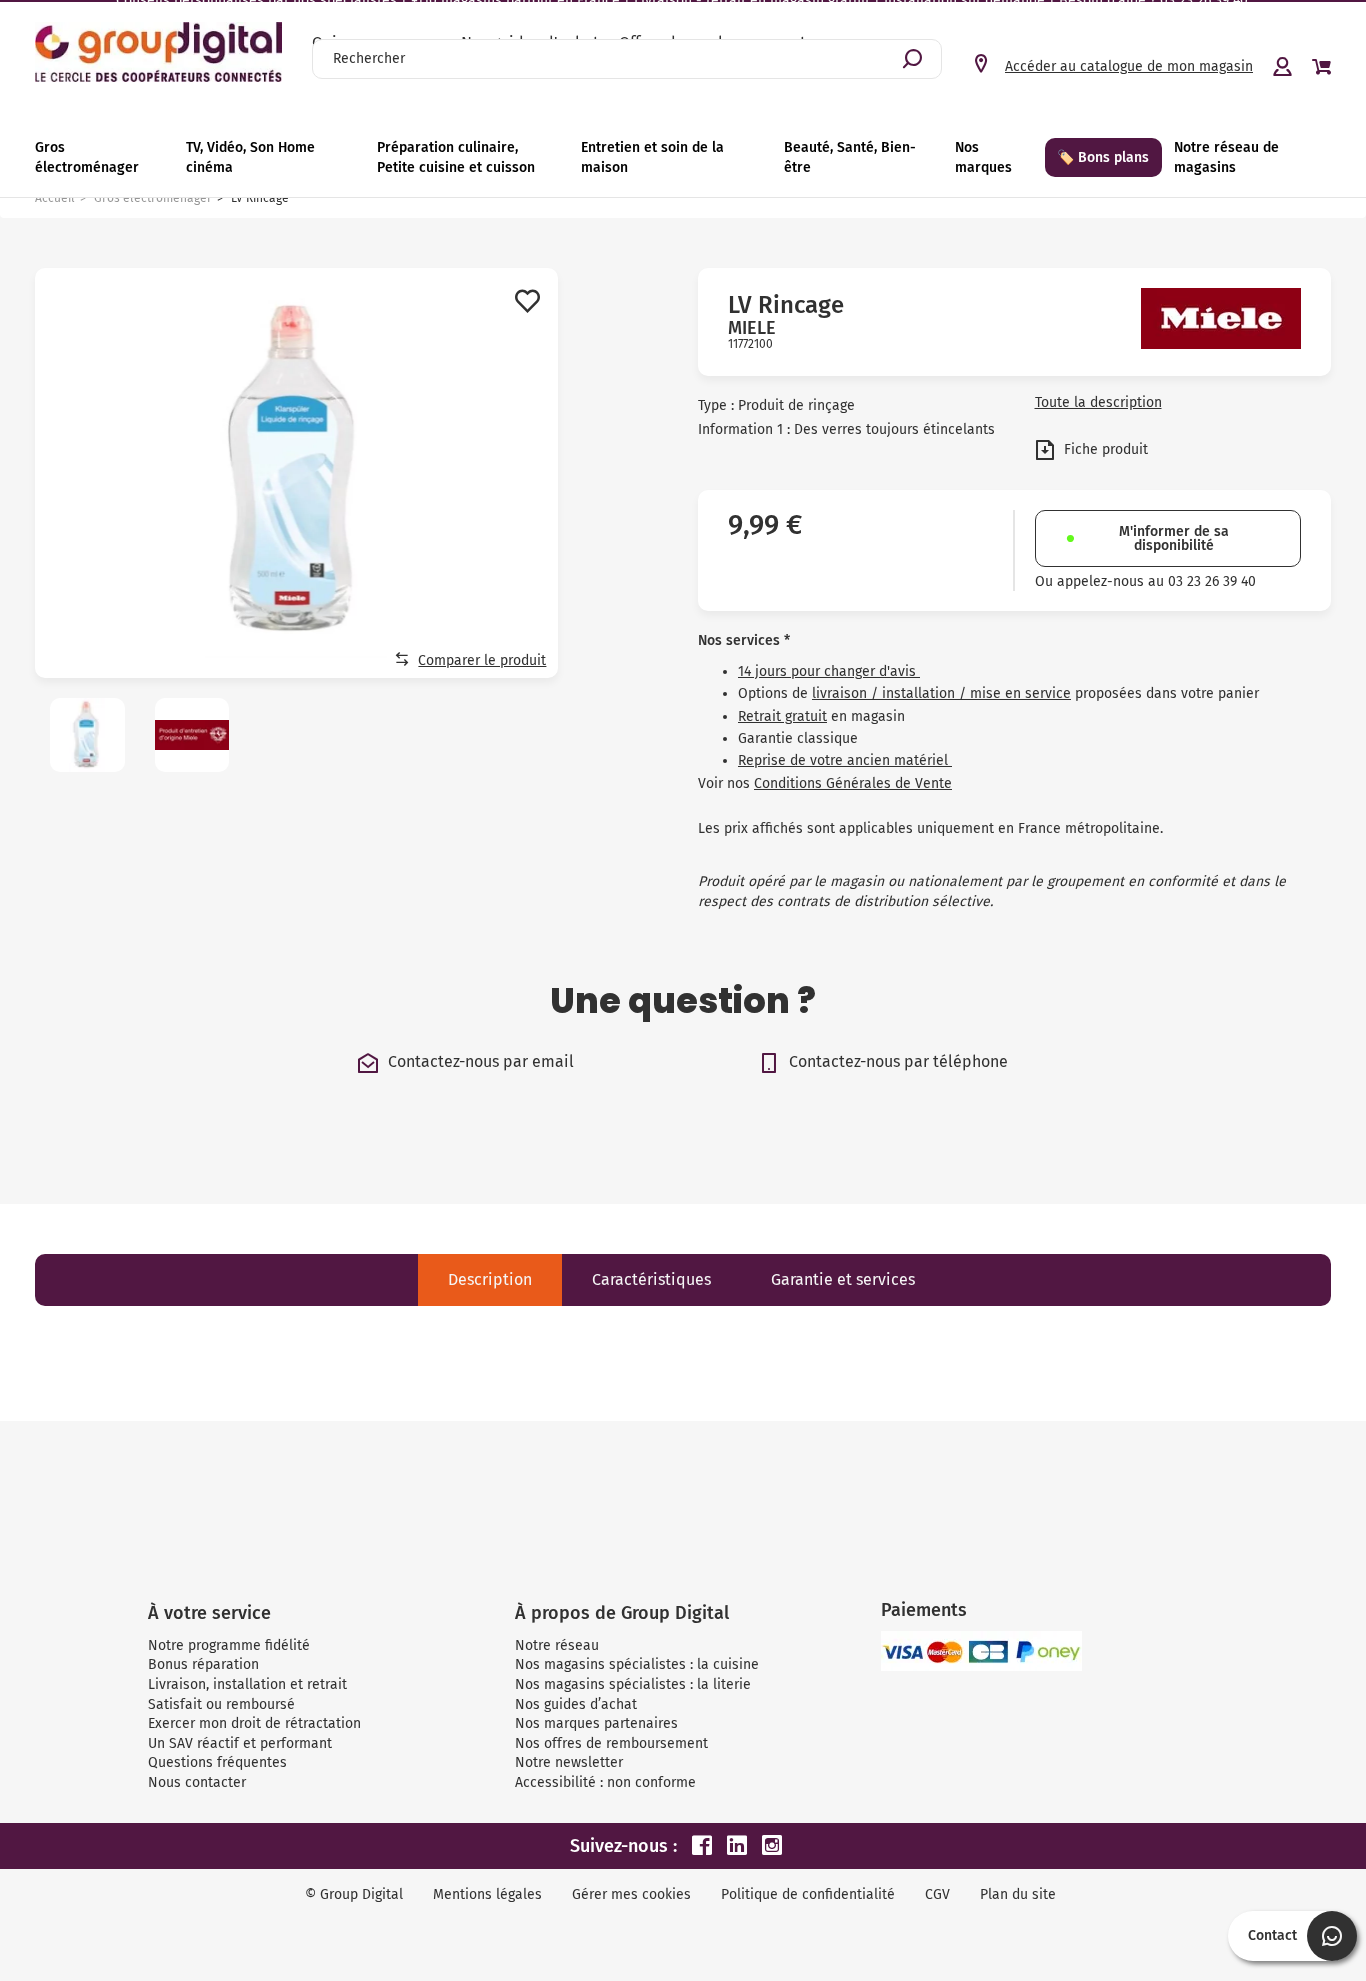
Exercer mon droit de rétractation (254, 1723)
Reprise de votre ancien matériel (845, 760)
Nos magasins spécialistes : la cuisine (637, 1664)
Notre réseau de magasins (1226, 157)
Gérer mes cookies (631, 1894)
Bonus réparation (203, 1664)
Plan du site (1018, 1894)
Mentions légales (487, 1894)
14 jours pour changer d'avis (829, 671)
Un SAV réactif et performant (240, 1743)
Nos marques (983, 157)
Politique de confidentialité (808, 1894)
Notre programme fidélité (229, 1645)
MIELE (752, 328)
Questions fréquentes (217, 1762)
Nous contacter (197, 1782)
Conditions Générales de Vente (853, 783)
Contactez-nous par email (481, 1061)
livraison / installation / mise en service (941, 693)
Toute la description (1098, 403)
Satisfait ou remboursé (221, 1704)
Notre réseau (557, 1645)
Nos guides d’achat (576, 1704)
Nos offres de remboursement (611, 1743)
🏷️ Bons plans (1103, 157)
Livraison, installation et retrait (247, 1684)
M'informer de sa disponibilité (1174, 538)
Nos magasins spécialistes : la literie (633, 1684)
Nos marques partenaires (596, 1723)
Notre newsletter (569, 1762)
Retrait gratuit (782, 716)
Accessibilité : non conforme (605, 1782)
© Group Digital (354, 1894)
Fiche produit (1104, 448)
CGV (937, 1894)
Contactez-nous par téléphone (898, 1061)
